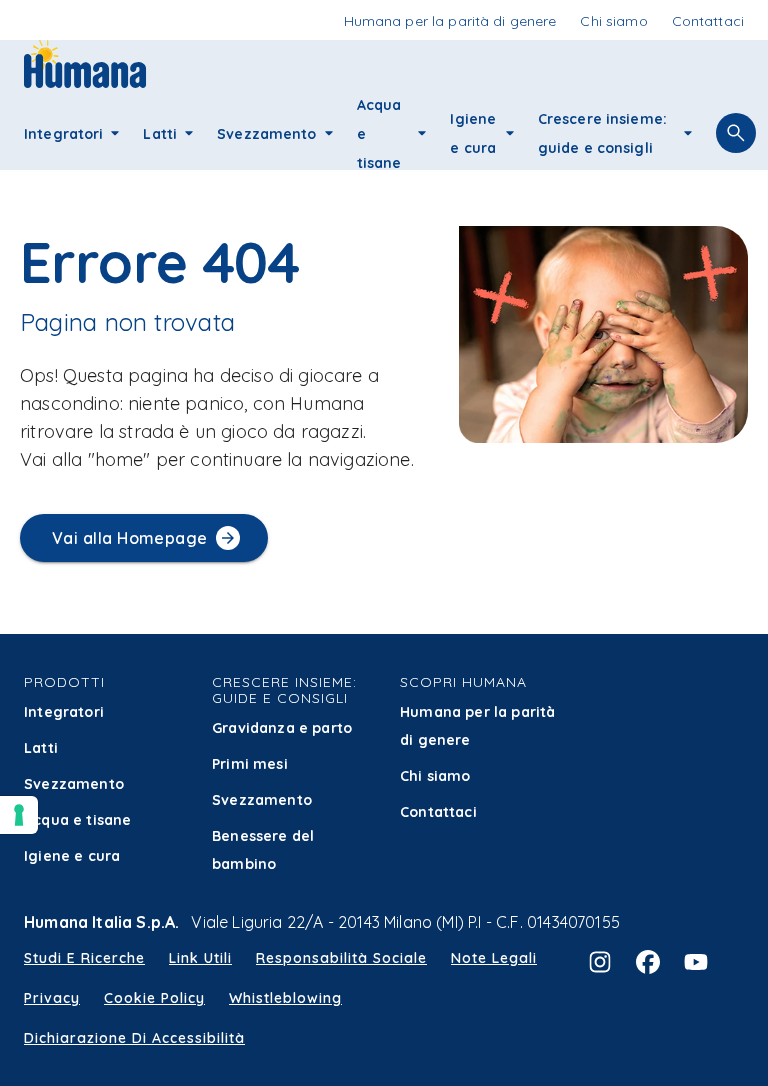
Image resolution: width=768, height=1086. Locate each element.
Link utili (200, 958)
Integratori (64, 712)
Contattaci (438, 812)
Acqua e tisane (77, 820)
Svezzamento (74, 784)
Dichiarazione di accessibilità (134, 1038)
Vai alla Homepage (130, 538)
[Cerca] (736, 133)
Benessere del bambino (263, 850)
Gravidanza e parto (282, 728)
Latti (41, 748)
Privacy (52, 998)
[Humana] (85, 81)
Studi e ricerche (84, 958)
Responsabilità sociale (341, 958)
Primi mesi (250, 764)
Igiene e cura (72, 856)
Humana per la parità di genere (477, 726)
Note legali (494, 958)
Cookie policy (154, 998)
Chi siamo (435, 776)
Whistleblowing (285, 998)
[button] (115, 133)
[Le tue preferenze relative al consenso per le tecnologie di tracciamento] (19, 815)
